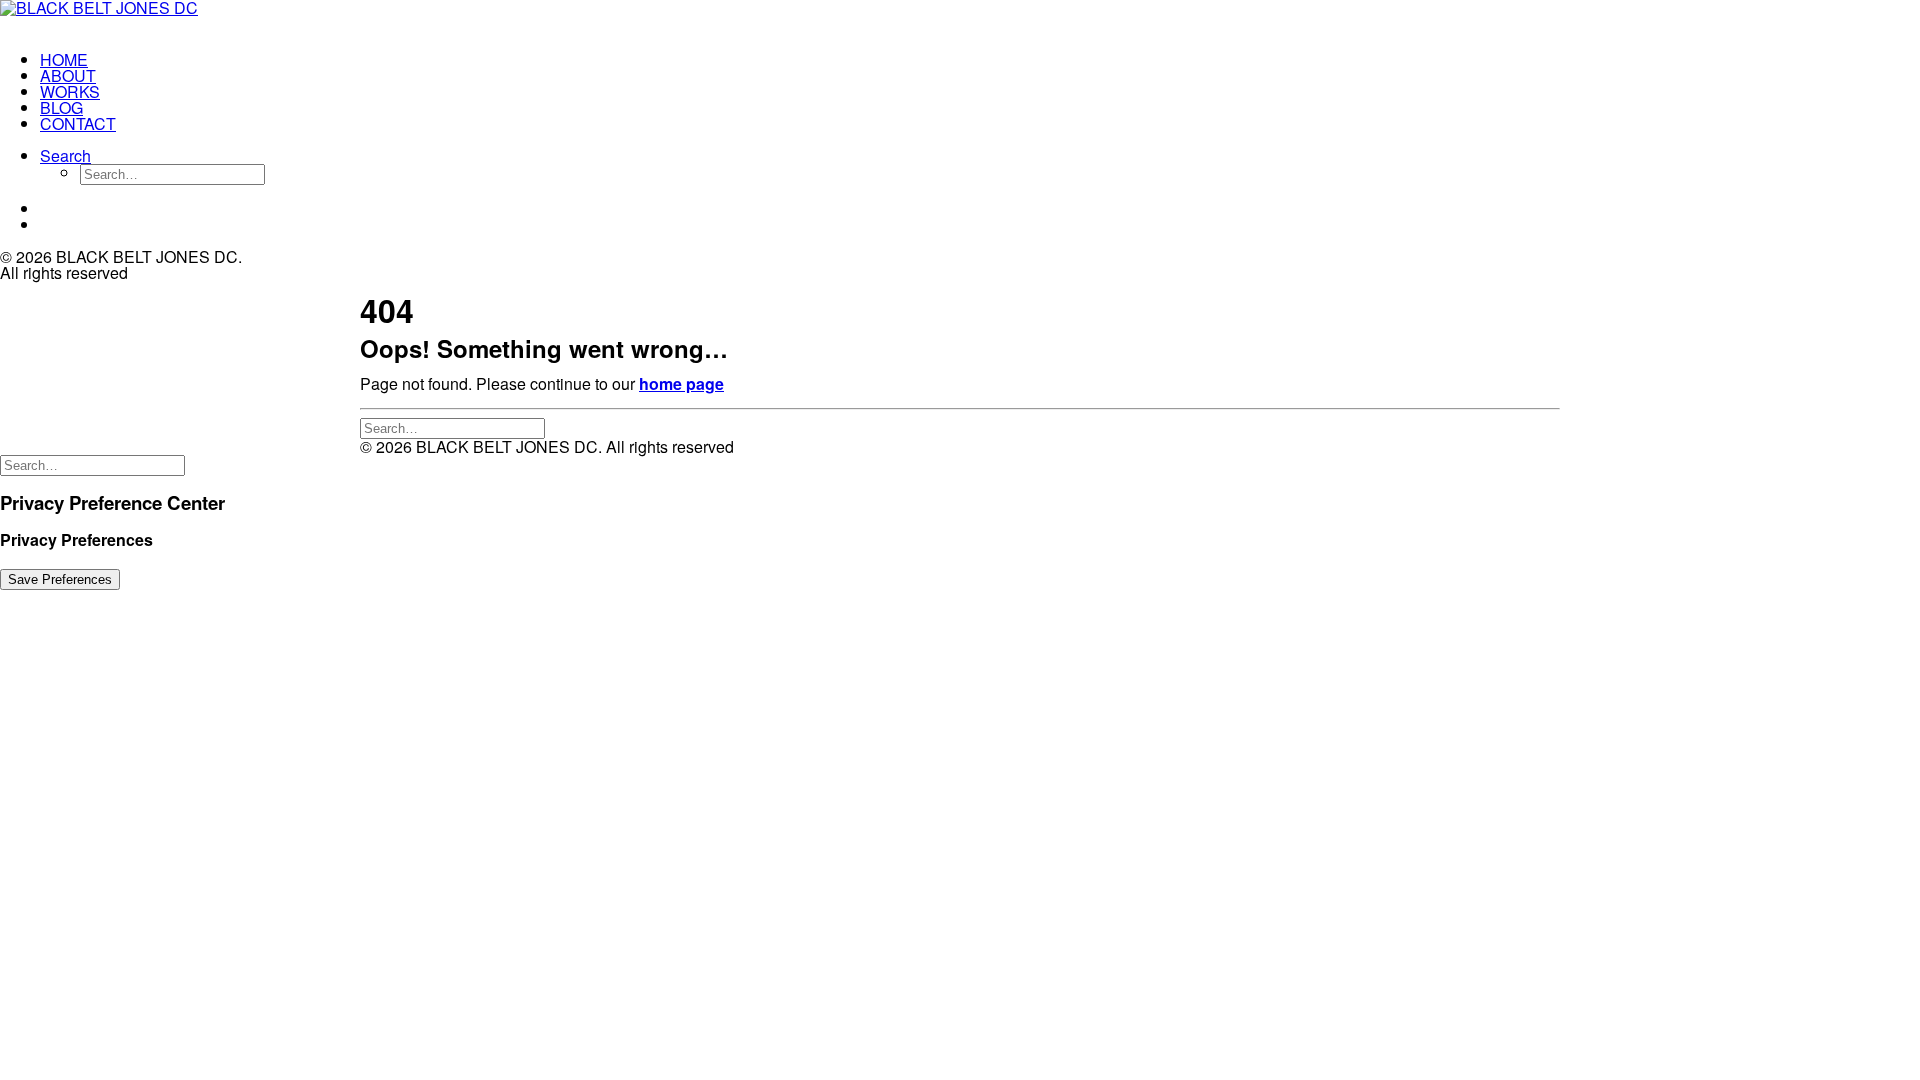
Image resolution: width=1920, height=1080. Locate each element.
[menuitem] (146, 60)
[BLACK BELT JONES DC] (126, 18)
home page (681, 383)
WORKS (70, 91)
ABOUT (68, 75)
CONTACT (78, 123)
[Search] (452, 426)
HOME (64, 59)
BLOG (61, 107)
